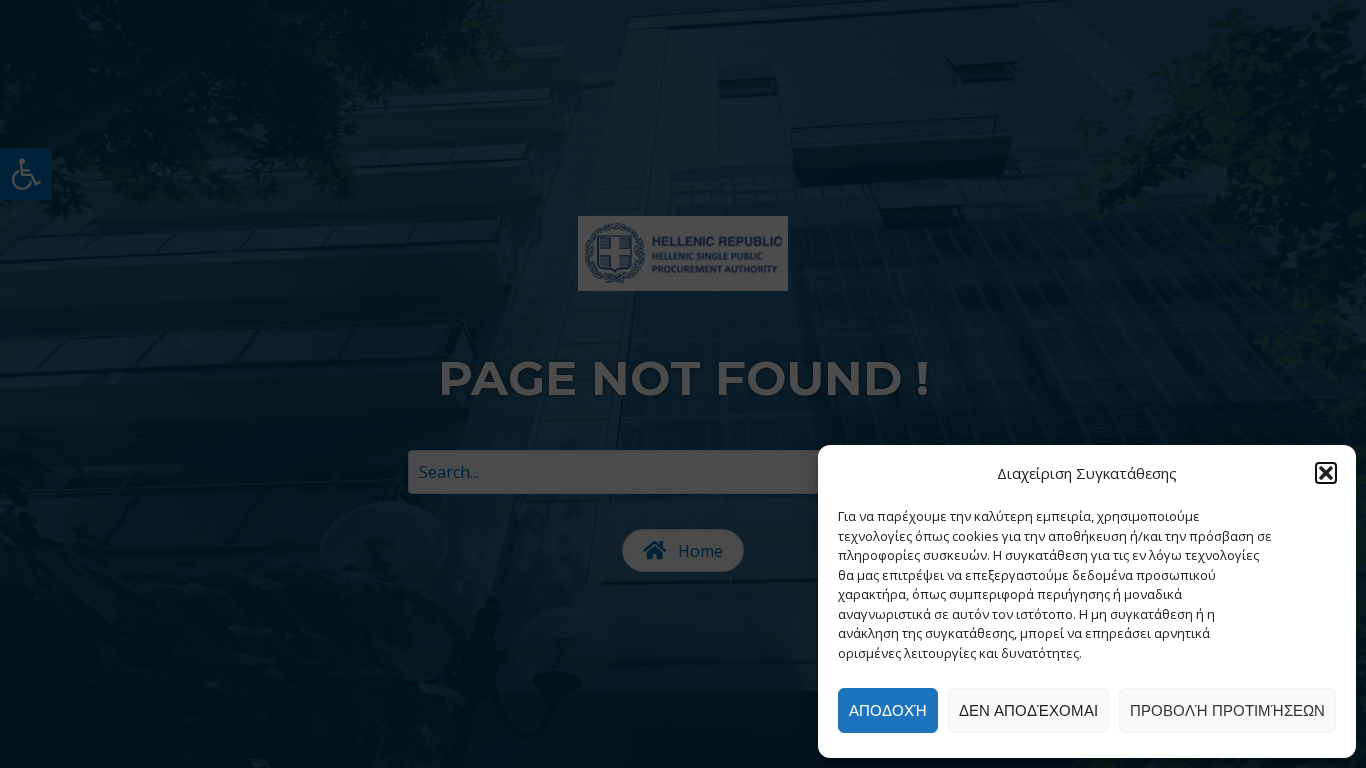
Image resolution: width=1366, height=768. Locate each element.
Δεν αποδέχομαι (1028, 710)
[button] (1326, 473)
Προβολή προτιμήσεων (1227, 710)
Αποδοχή (888, 710)
